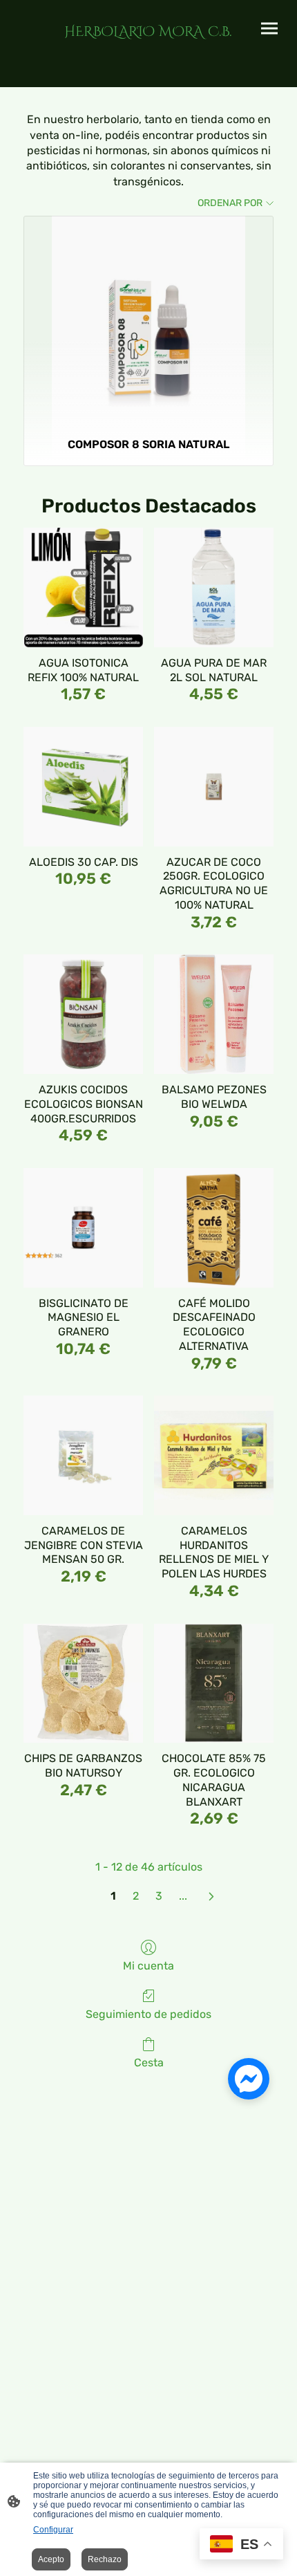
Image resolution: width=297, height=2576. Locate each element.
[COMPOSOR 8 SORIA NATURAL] (148, 321)
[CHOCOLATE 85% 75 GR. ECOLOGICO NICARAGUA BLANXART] (214, 1684)
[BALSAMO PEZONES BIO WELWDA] (214, 1014)
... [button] (183, 1896)
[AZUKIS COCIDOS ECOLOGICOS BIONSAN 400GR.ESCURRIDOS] (83, 1014)
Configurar (53, 2530)
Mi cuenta (148, 1966)
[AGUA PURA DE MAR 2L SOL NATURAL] (214, 587)
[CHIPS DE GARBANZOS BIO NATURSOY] (83, 1684)
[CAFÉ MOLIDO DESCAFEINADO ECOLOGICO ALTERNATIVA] (214, 1228)
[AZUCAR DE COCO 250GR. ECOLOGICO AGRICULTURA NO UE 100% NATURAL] (214, 787)
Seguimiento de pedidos (148, 2014)
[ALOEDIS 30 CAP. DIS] (83, 787)
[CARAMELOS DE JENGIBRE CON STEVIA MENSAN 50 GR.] (83, 1455)
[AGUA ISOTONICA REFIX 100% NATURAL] (83, 587)
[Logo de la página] (148, 48)
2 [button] (136, 1896)
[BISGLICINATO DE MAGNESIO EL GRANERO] (83, 1228)
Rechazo (105, 2559)
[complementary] (241, 2545)
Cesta (149, 2063)
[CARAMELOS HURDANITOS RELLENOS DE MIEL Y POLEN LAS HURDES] (214, 1455)
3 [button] (159, 1896)
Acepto (51, 2559)
